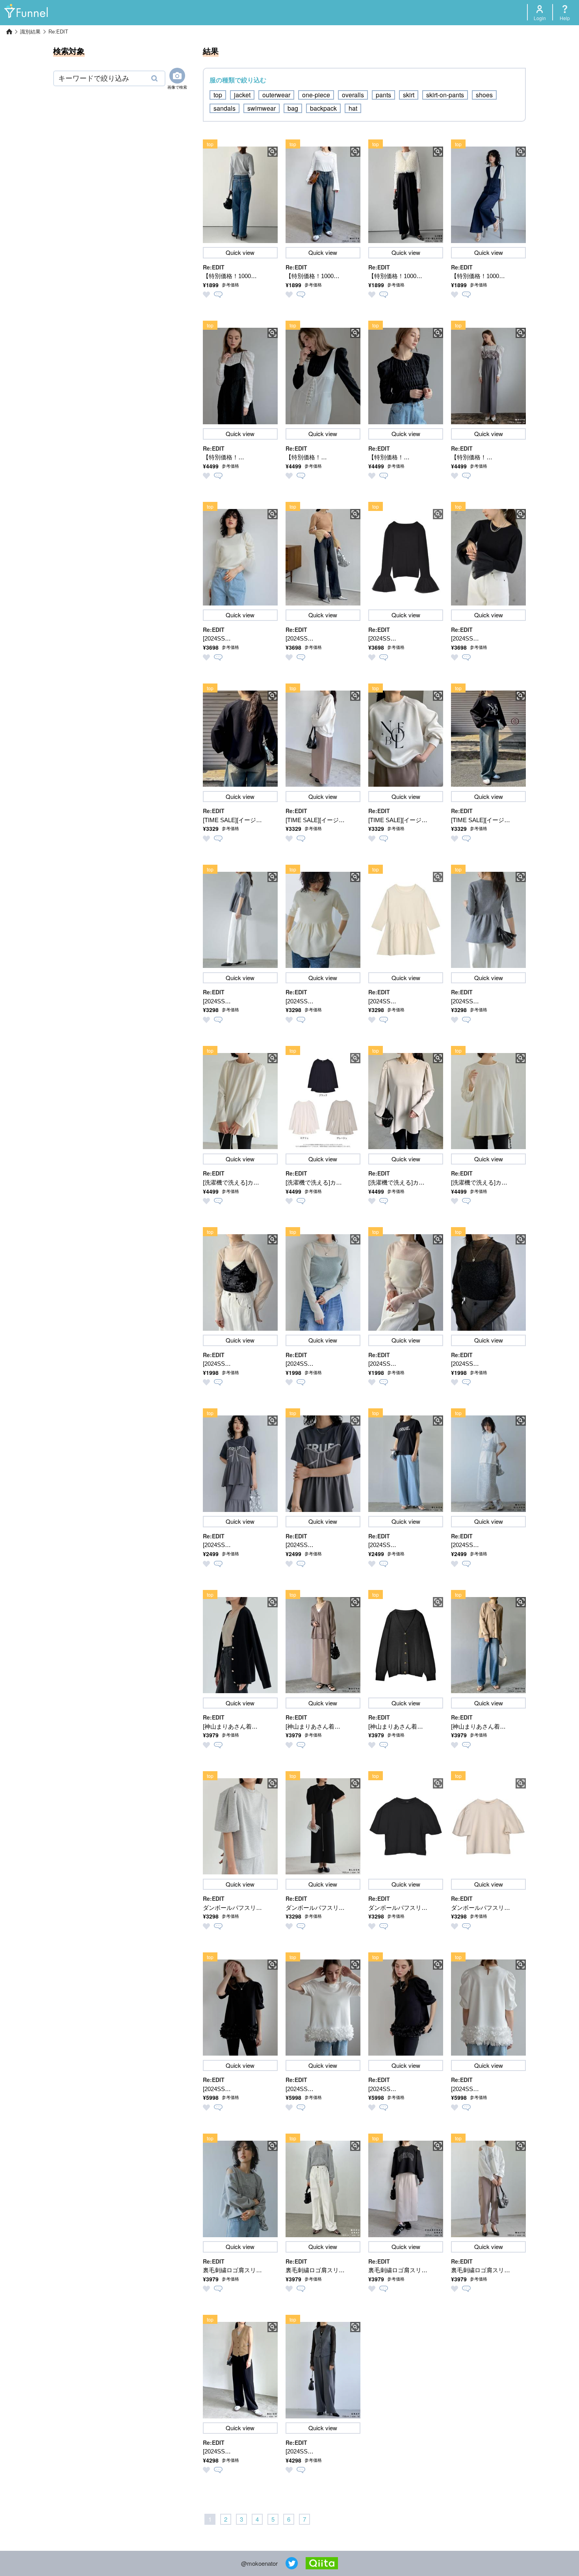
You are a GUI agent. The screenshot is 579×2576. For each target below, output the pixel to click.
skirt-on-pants (445, 95)
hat (353, 108)
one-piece (316, 95)
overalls (353, 95)
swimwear (262, 108)
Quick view (240, 252)
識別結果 (30, 32)
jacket (242, 95)
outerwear (276, 95)
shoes (484, 95)
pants (383, 95)
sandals (225, 108)
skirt (409, 95)
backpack (323, 108)
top (218, 95)
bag (293, 108)
